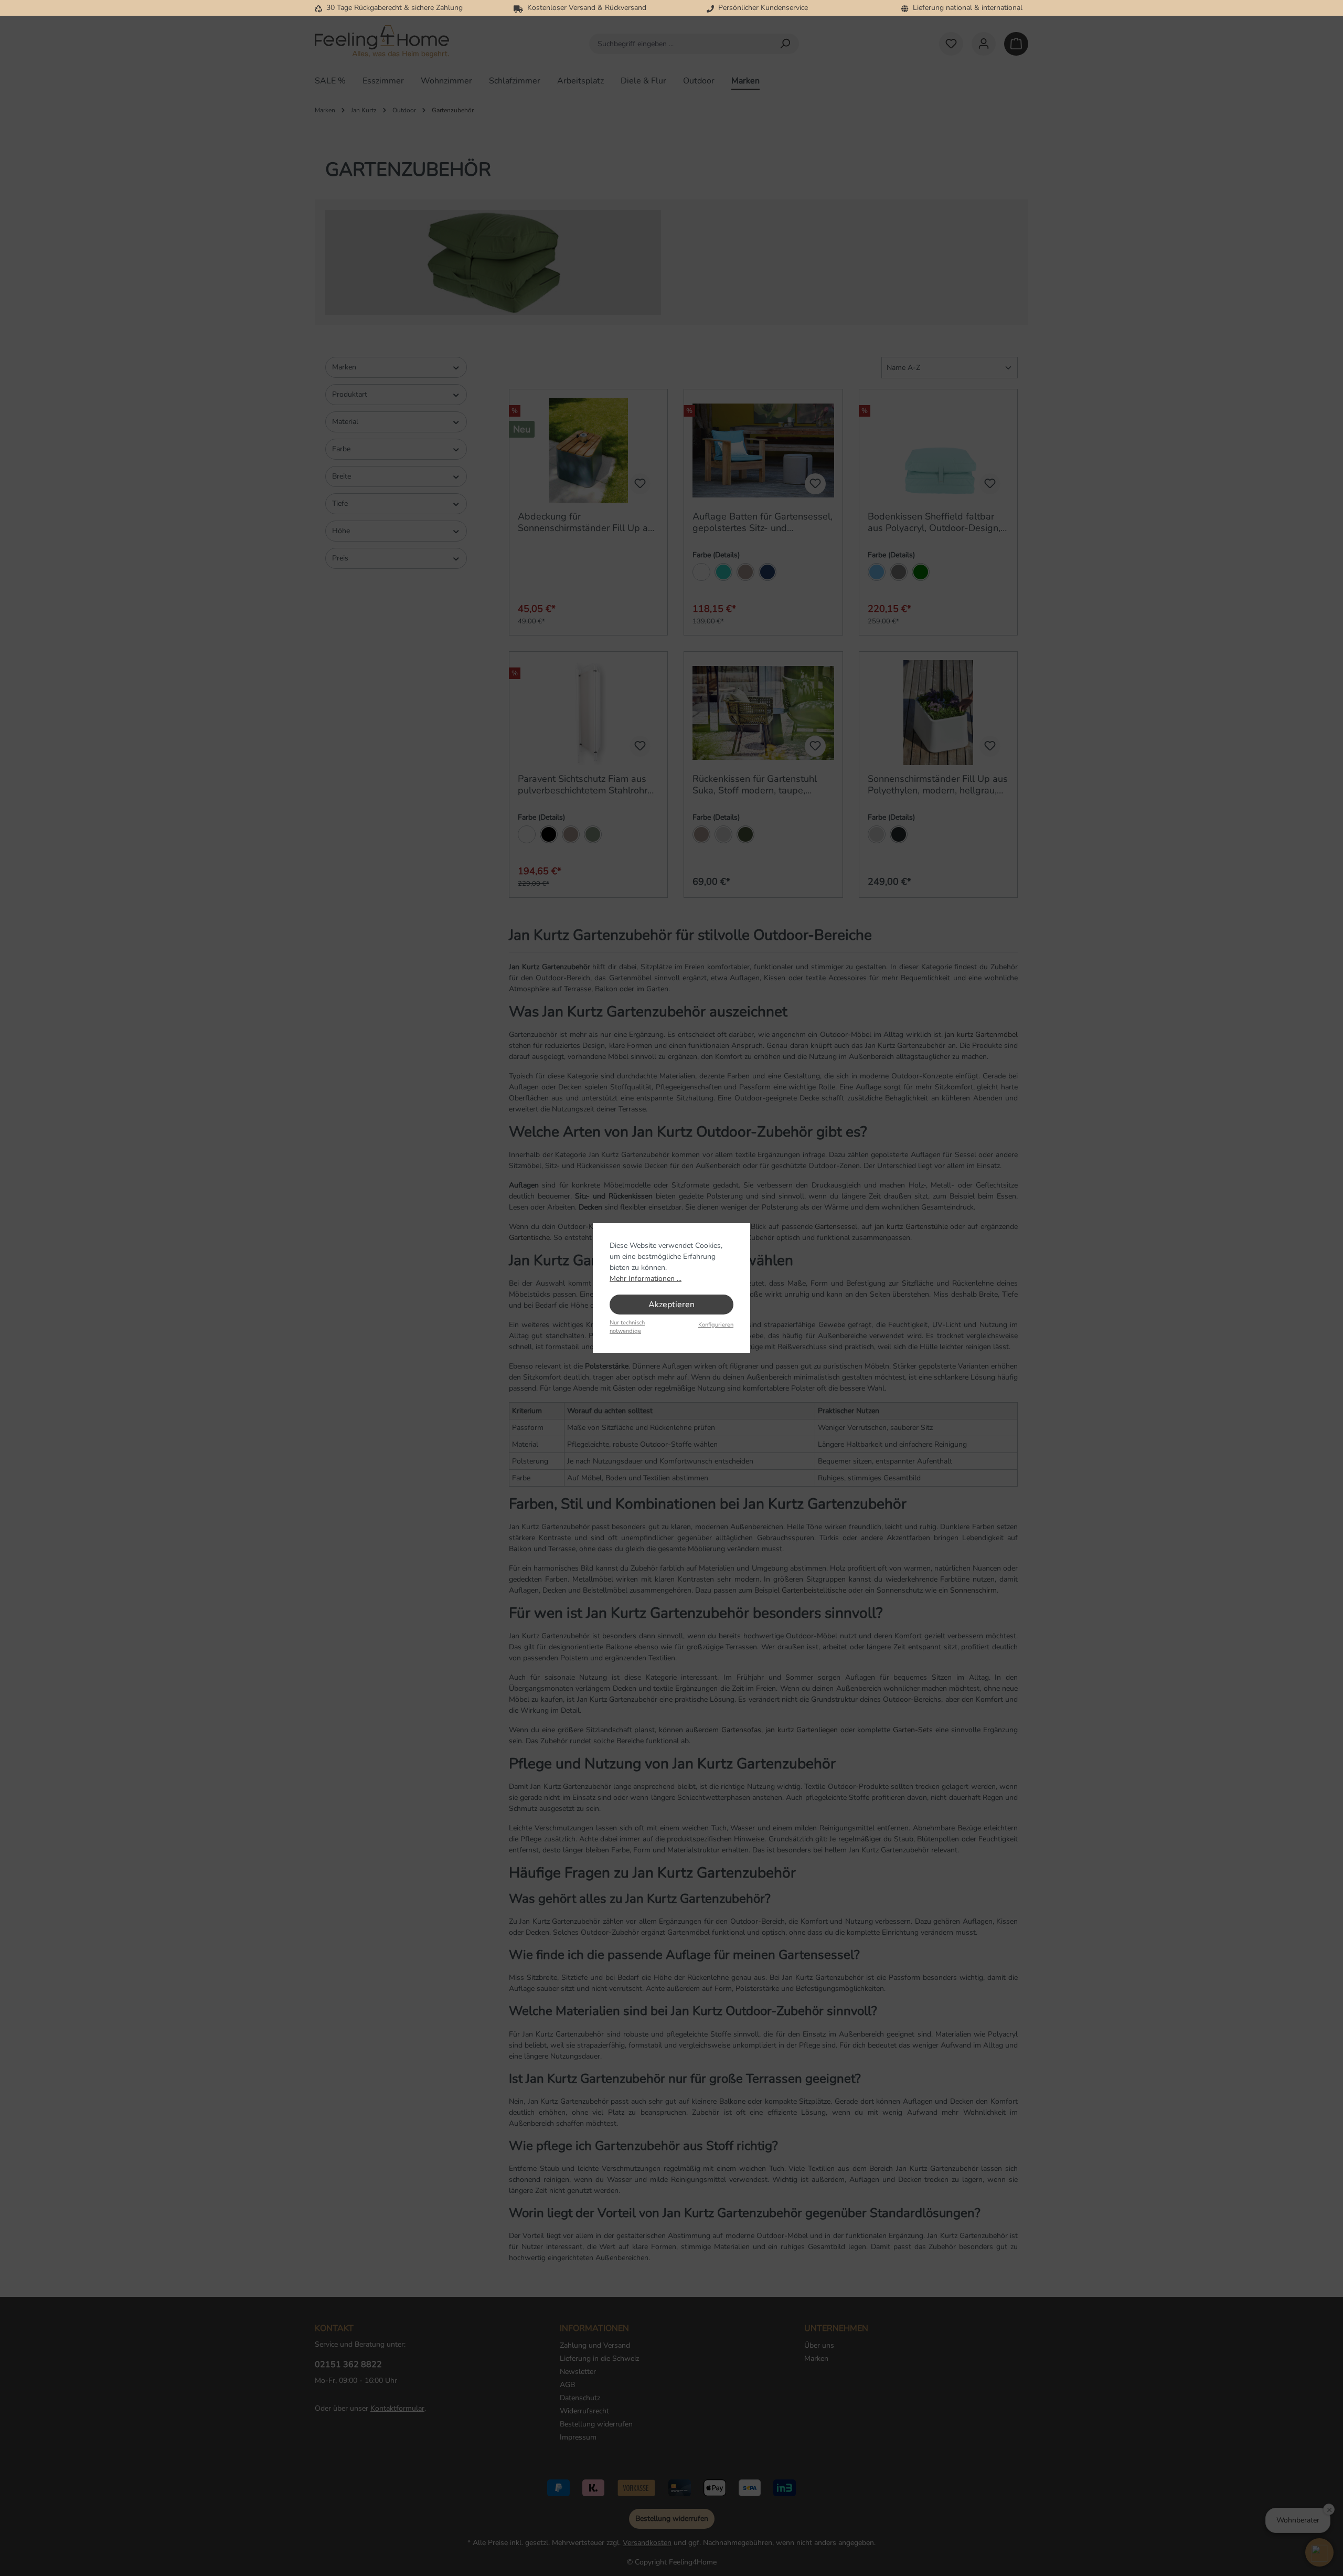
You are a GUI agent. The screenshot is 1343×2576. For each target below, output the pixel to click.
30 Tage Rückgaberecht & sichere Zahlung (392, 8)
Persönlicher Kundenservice (761, 8)
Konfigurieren (716, 1325)
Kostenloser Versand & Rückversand (585, 8)
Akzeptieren (671, 1305)
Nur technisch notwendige (627, 1327)
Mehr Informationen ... (646, 1279)
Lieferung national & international (966, 8)
